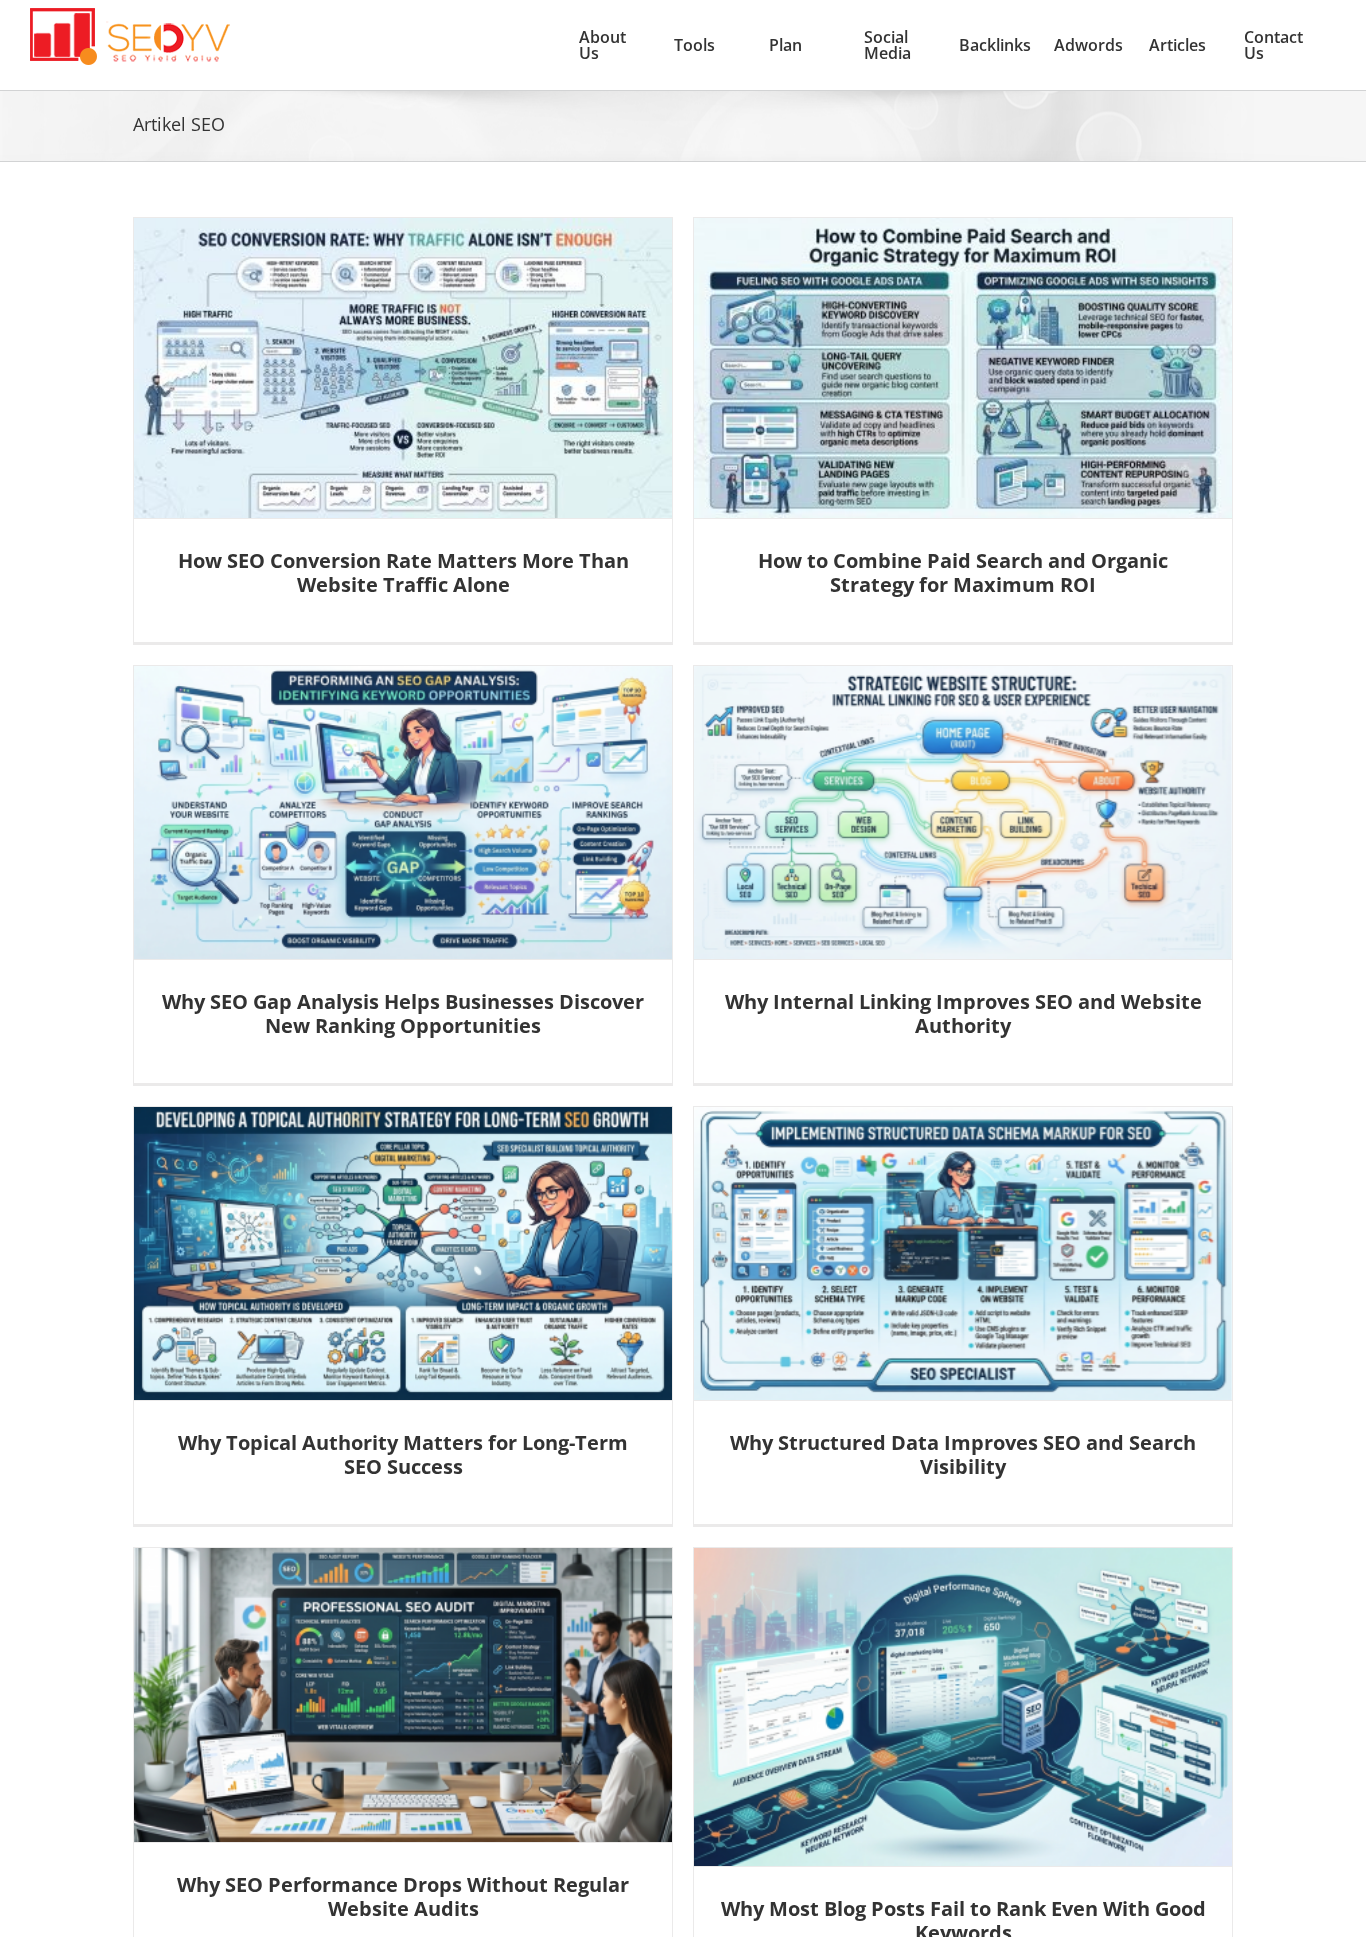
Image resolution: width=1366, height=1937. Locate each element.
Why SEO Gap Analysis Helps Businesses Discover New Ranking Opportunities (403, 1013)
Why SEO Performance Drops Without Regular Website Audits (403, 1896)
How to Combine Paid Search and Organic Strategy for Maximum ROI (963, 572)
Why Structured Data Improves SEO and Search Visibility (963, 1454)
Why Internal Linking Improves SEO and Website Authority (963, 1013)
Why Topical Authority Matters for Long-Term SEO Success (403, 1454)
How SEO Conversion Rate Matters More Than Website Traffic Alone (403, 572)
